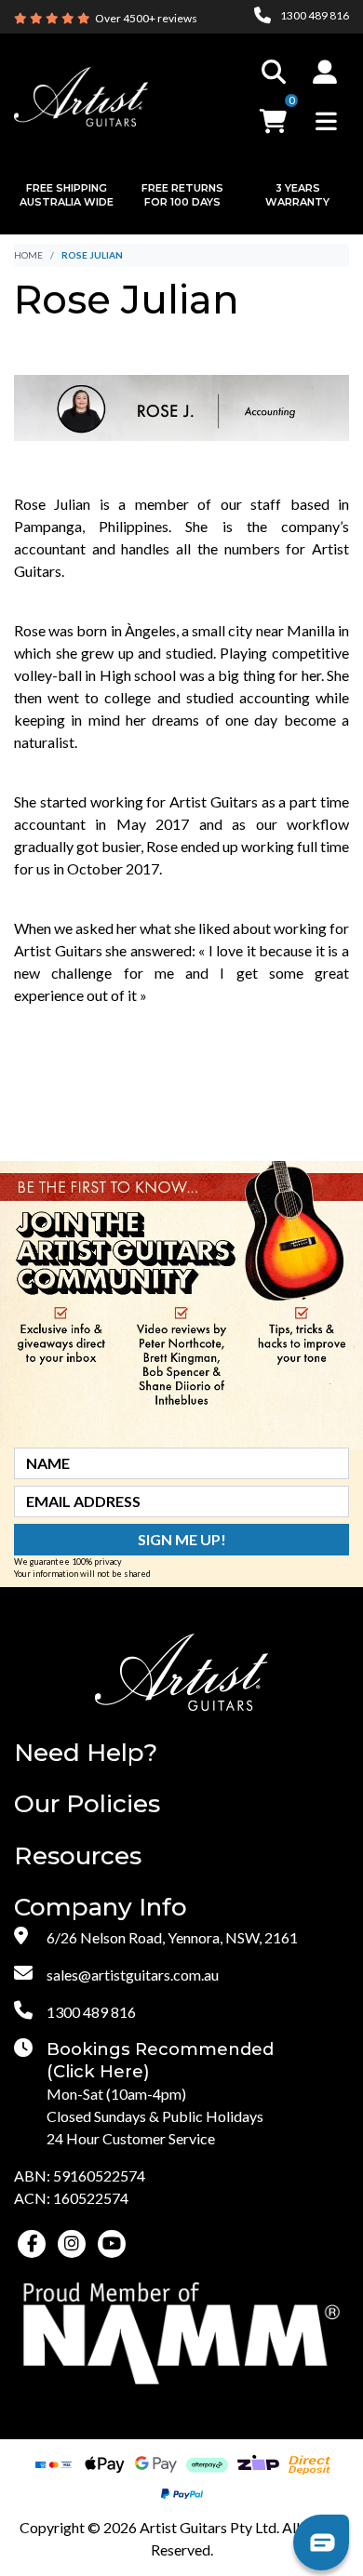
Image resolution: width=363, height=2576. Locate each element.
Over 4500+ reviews (146, 18)
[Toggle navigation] (326, 121)
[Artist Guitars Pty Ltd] (81, 94)
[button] (325, 72)
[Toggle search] (274, 72)
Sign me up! (182, 1539)
